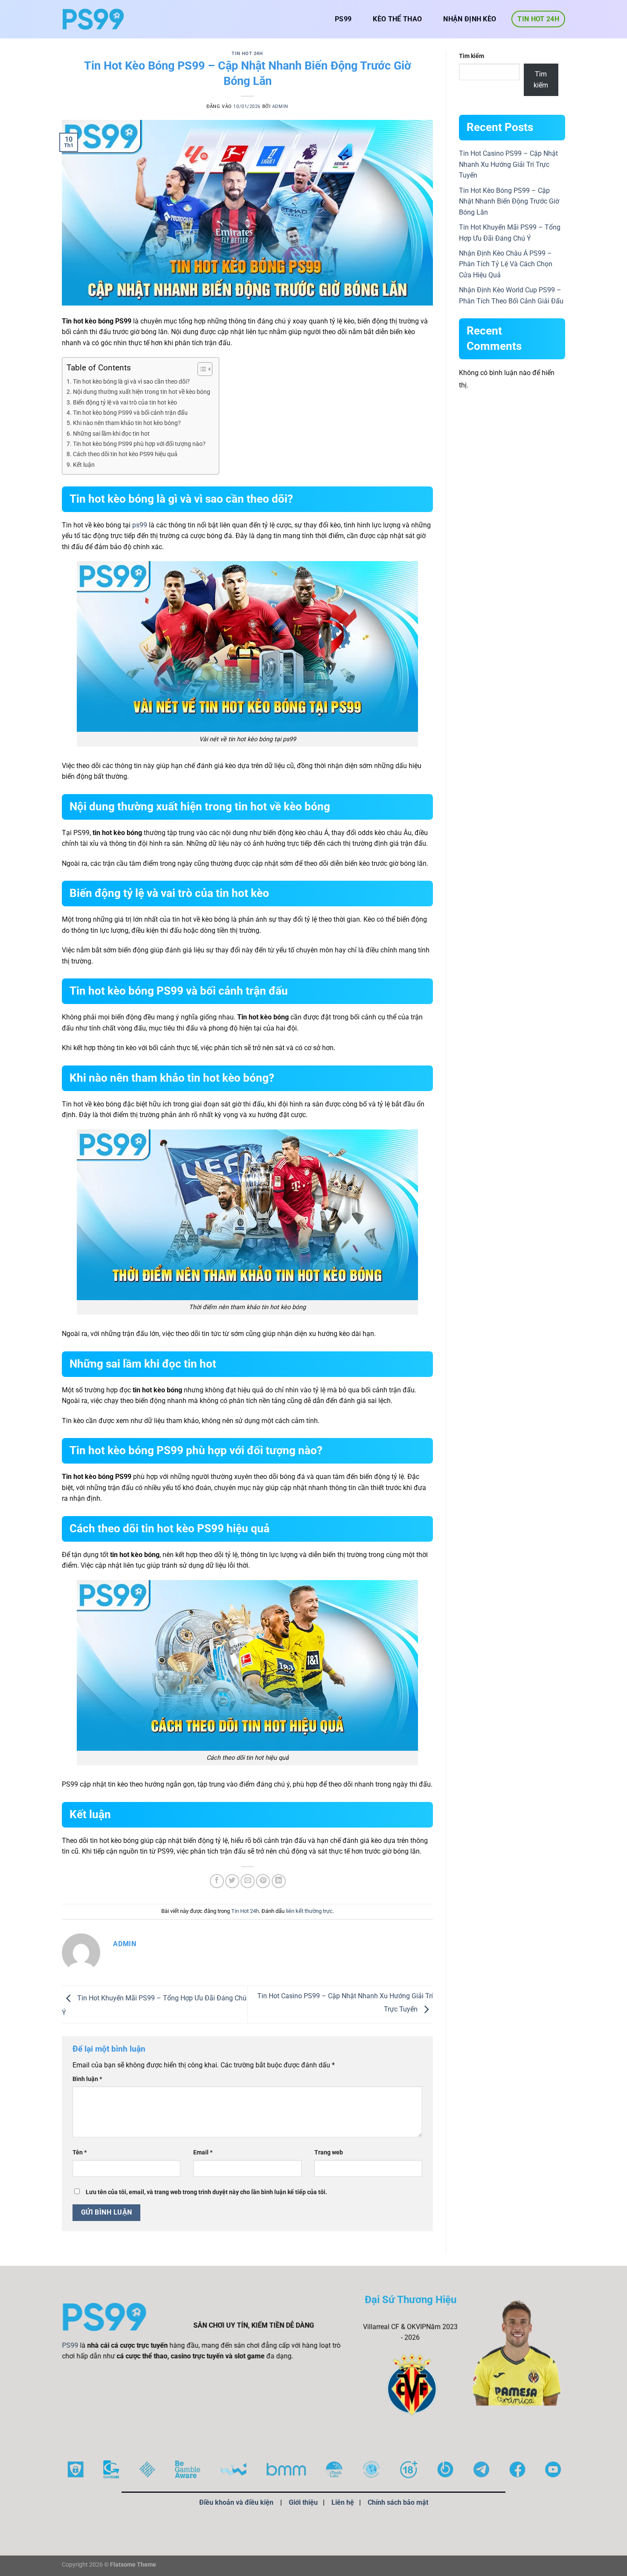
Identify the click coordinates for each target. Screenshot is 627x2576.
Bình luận (87, 2079)
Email (203, 2152)
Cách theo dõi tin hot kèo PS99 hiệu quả (125, 454)
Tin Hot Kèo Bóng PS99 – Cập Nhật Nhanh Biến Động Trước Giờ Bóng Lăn (509, 201)
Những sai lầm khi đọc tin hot (111, 434)
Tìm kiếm (472, 56)
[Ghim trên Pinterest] (263, 1881)
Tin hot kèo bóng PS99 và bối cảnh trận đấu (130, 413)
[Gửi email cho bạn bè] (248, 1881)
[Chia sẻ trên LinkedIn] (279, 1881)
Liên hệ (343, 2502)
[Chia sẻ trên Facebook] (217, 1881)
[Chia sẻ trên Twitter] (232, 1881)
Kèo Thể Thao (397, 19)
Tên (80, 2152)
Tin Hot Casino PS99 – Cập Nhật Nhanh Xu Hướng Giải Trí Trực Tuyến (508, 164)
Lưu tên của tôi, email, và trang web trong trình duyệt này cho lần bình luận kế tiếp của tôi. (206, 2192)
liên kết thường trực (309, 1911)
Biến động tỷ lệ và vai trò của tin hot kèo (125, 403)
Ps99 (343, 19)
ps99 (140, 525)
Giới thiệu (303, 2502)
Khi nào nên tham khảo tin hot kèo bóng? (127, 423)
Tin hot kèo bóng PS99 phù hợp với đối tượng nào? (139, 444)
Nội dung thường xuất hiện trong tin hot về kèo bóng (142, 392)
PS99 (70, 2345)
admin (280, 106)
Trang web (329, 2152)
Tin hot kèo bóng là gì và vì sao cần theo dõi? (131, 382)
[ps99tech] (93, 19)
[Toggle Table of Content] (201, 369)
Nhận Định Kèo (470, 19)
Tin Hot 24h (538, 19)
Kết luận (84, 465)
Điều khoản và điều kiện (236, 2502)
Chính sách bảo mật (398, 2502)
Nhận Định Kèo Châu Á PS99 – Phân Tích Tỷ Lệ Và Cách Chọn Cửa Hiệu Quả (506, 264)
